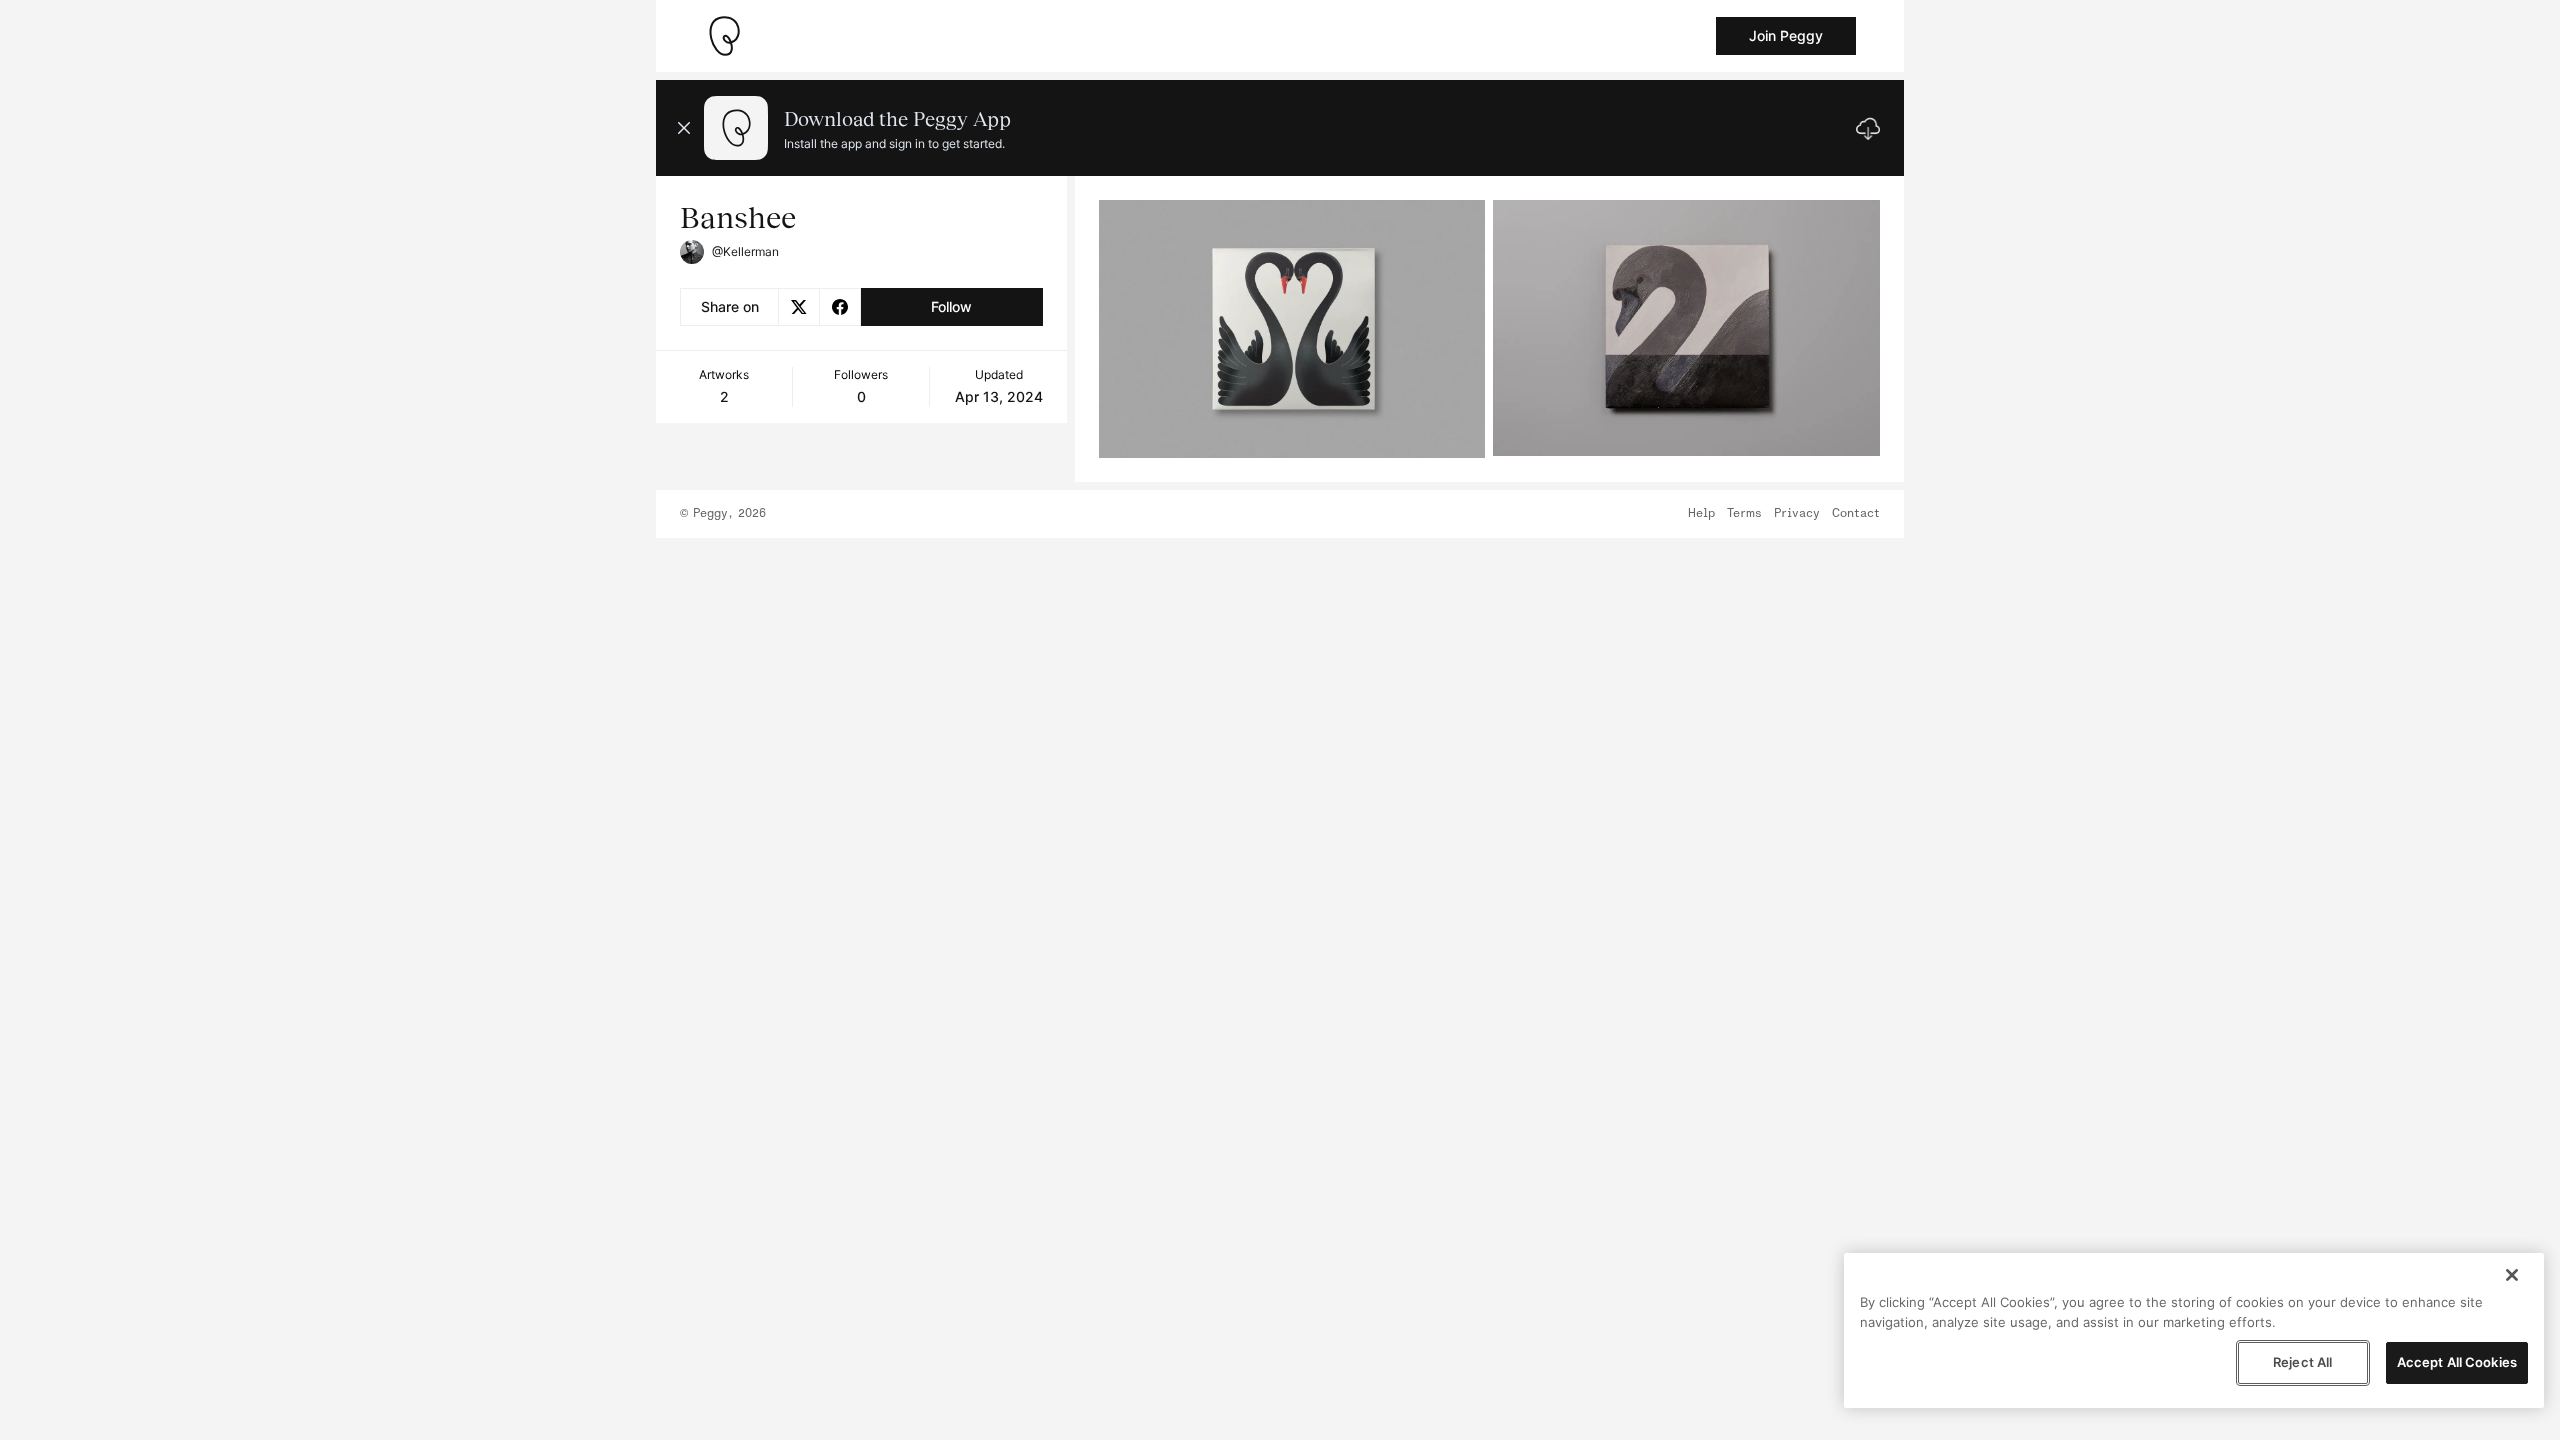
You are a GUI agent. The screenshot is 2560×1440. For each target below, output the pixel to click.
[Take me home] (724, 36)
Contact (1856, 514)
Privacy (1797, 514)
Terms (1744, 514)
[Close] (2512, 1275)
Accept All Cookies (2457, 1362)
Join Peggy (1786, 35)
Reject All (2302, 1362)
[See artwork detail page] (1292, 329)
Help (1701, 514)
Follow (951, 306)
